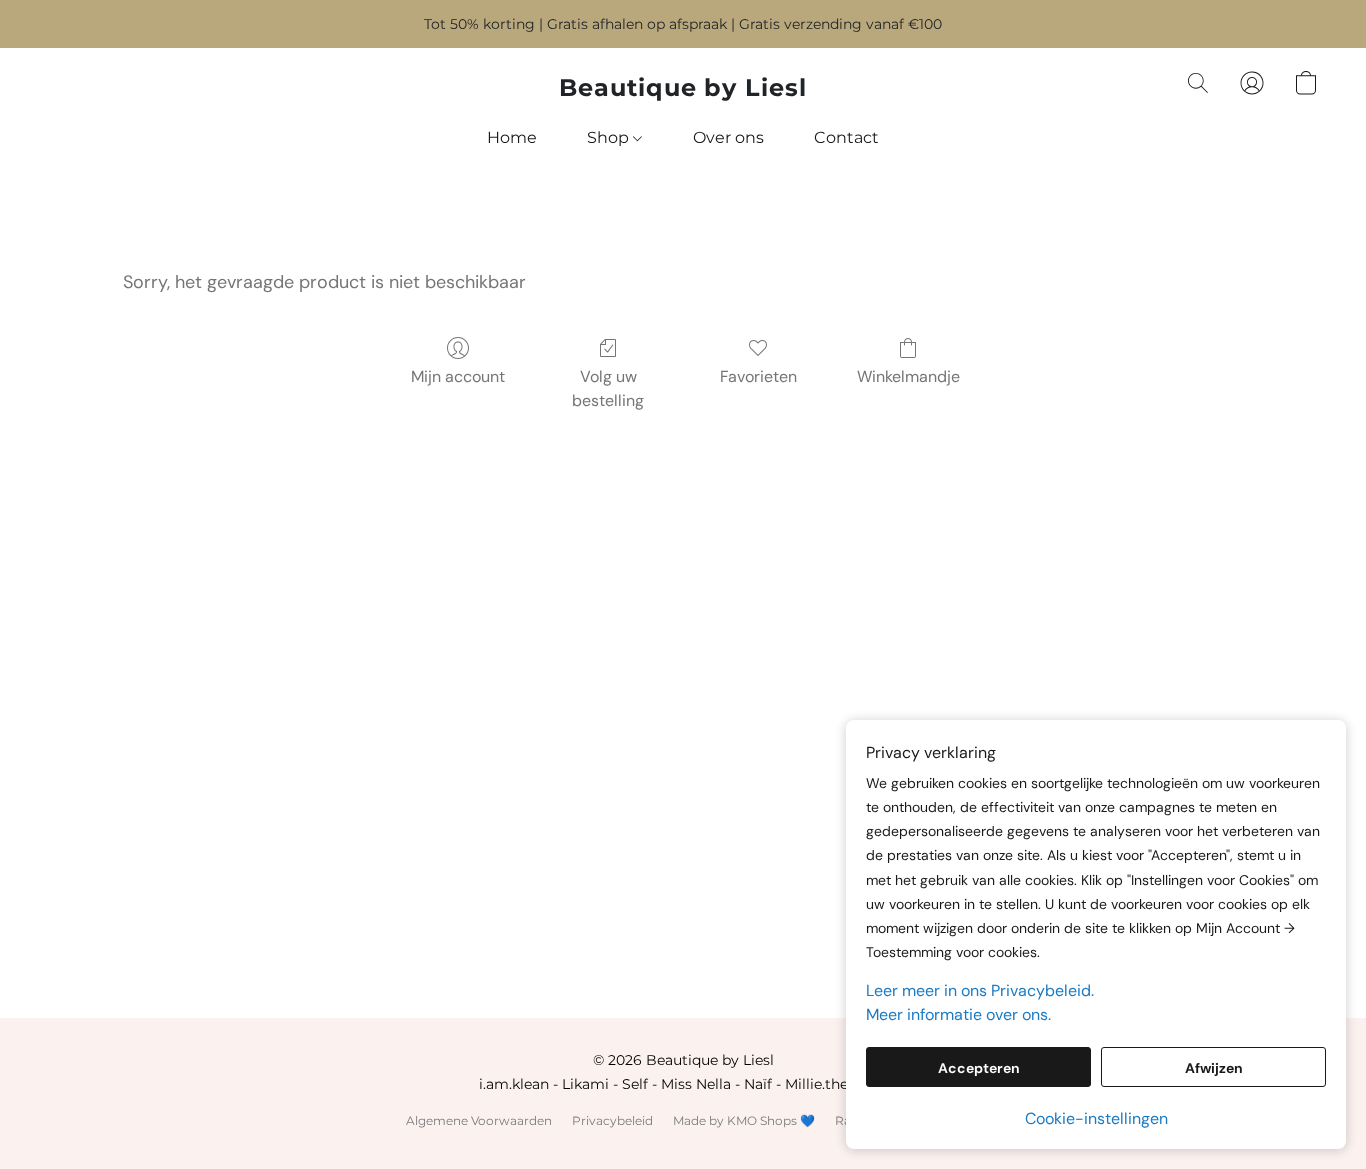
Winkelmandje (908, 376)
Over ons (728, 137)
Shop (610, 137)
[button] (683, 88)
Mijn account (458, 376)
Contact (846, 137)
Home (512, 137)
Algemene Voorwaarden (479, 1120)
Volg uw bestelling (608, 388)
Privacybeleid (612, 1120)
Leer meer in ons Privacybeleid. (980, 990)
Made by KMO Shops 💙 (744, 1120)
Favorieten (758, 376)
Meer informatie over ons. (958, 1014)
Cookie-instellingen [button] (1096, 1118)
